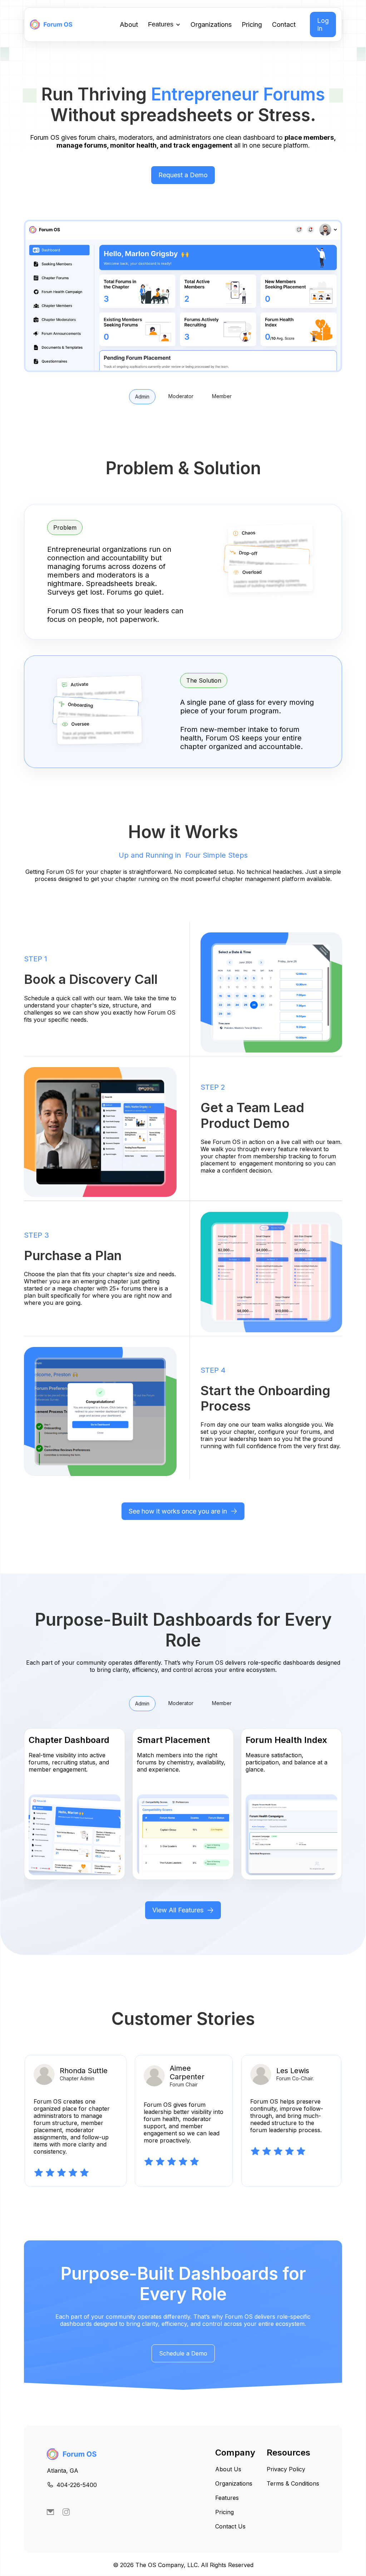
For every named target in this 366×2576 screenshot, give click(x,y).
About (129, 24)
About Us (228, 2469)
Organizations (211, 24)
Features (227, 2498)
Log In (323, 24)
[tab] (142, 397)
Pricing (252, 24)
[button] (164, 25)
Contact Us (230, 2526)
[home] (53, 24)
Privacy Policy (286, 2469)
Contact (284, 24)
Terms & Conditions (293, 2483)
